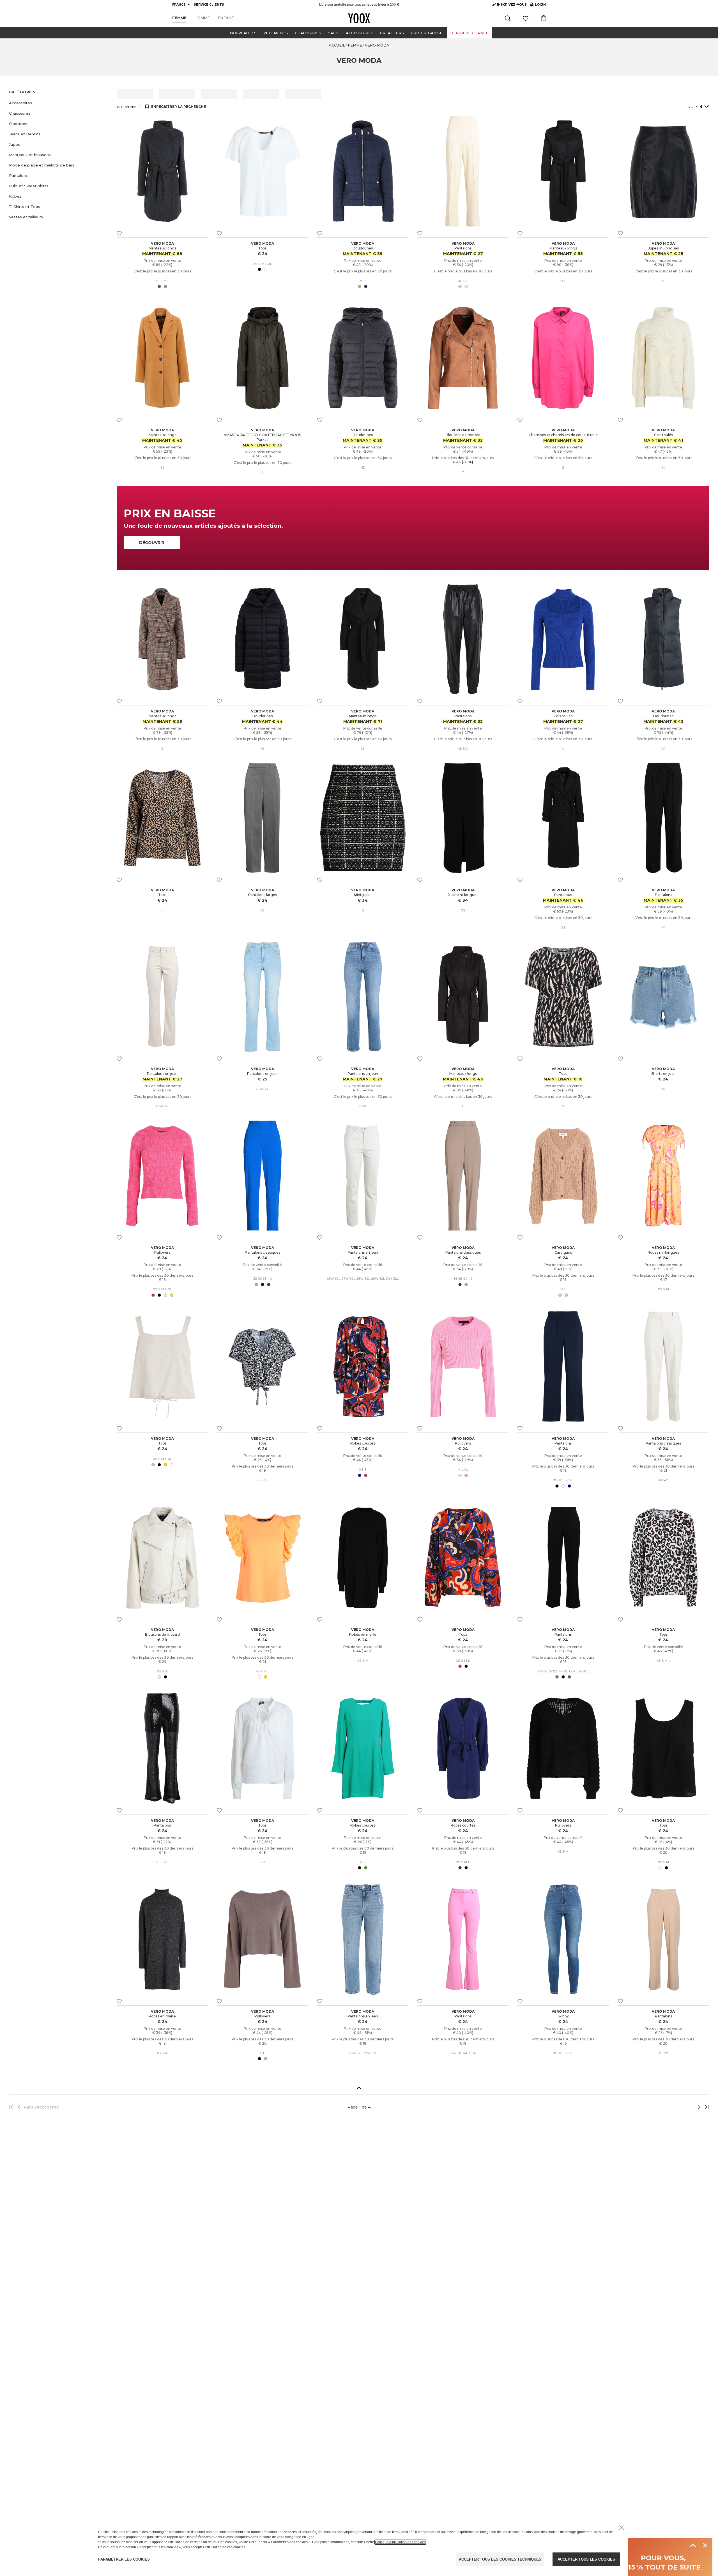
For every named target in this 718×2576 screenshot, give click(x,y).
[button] (59, 103)
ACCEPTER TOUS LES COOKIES (586, 2559)
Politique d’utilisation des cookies (400, 2542)
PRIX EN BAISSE (426, 33)
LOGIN (538, 6)
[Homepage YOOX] (359, 18)
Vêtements (276, 33)
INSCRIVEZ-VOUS (512, 4)
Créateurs (392, 33)
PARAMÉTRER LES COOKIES (124, 2559)
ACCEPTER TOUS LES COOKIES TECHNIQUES (500, 2559)
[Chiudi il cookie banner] (622, 2528)
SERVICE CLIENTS (209, 4)
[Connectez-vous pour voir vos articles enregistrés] (526, 18)
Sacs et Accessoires (351, 33)
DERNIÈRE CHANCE (469, 33)
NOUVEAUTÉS (243, 33)
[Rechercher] (508, 18)
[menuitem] (179, 18)
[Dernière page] (705, 2107)
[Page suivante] (680, 2107)
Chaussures (308, 33)
